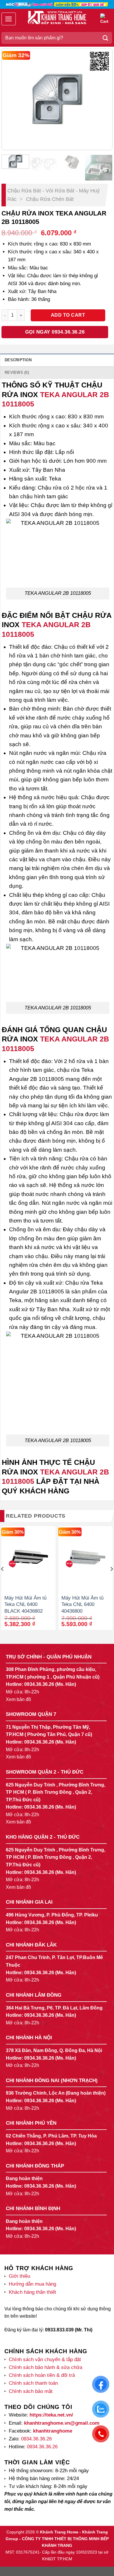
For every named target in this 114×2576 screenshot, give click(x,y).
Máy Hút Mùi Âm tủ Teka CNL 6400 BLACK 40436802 (25, 1604)
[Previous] (11, 99)
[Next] (103, 99)
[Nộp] (106, 38)
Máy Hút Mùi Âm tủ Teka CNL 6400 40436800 (82, 1604)
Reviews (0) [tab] (17, 372)
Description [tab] (18, 360)
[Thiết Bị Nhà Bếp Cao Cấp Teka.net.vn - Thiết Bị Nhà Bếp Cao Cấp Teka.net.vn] (57, 17)
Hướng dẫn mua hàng (32, 2284)
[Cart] (105, 19)
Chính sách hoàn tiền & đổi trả (42, 2375)
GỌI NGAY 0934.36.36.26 (55, 332)
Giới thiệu (19, 2276)
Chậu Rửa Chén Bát (50, 199)
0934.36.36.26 (39, 1684)
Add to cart (68, 315)
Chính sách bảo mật (31, 2391)
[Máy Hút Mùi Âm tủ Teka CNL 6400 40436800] (85, 1559)
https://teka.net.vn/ (51, 2415)
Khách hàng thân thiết (32, 2292)
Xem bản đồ (18, 1699)
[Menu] (9, 19)
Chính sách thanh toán (33, 2383)
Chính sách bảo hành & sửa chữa (45, 2367)
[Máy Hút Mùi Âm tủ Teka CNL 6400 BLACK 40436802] (28, 1559)
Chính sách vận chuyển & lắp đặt (45, 2360)
